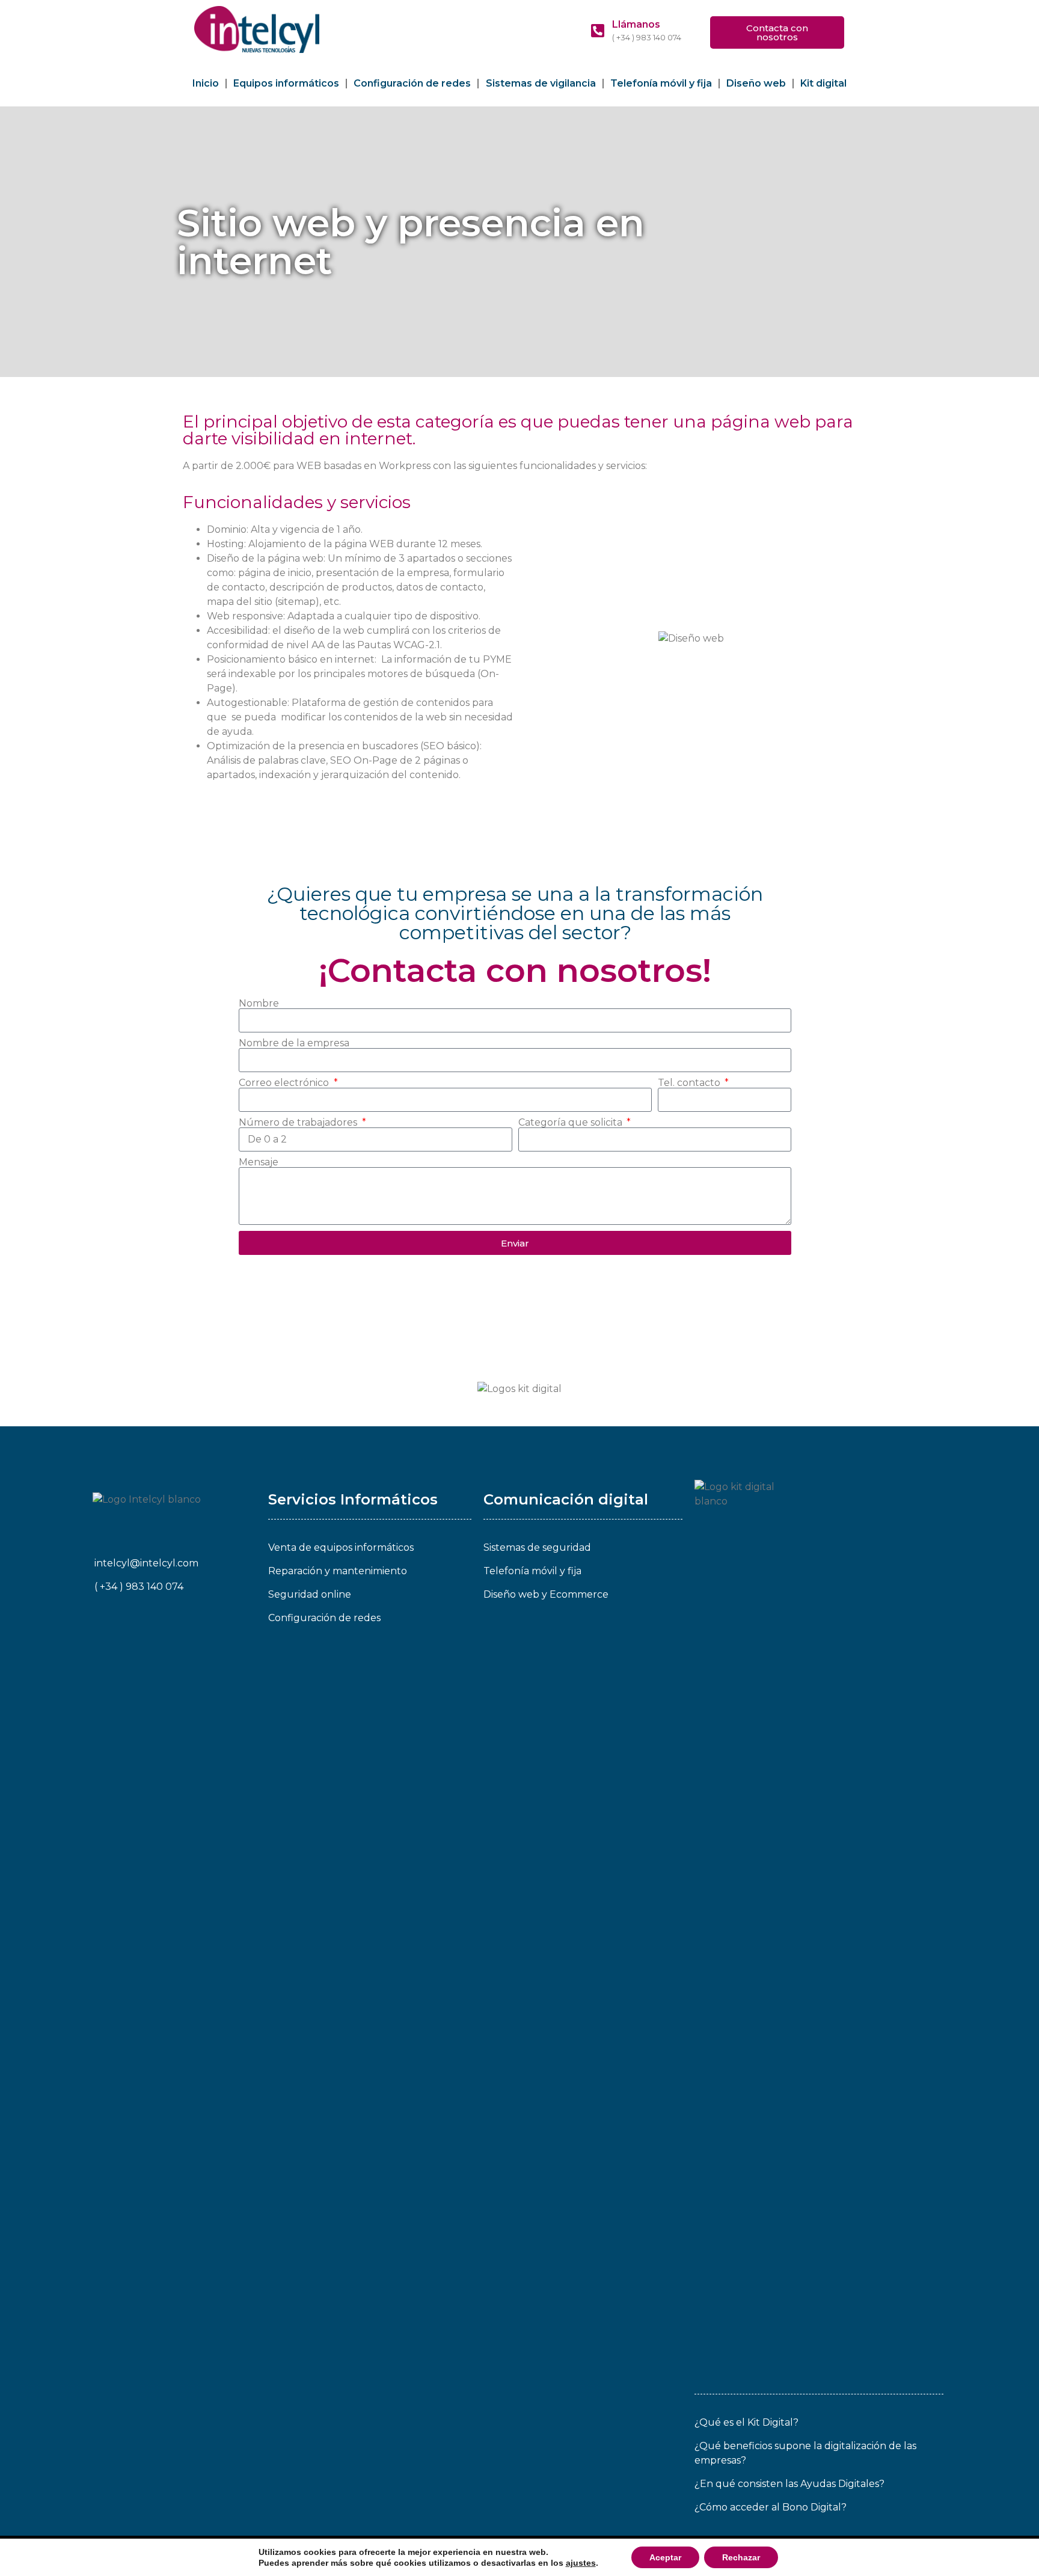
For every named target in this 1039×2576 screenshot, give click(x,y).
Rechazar (741, 2557)
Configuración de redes (412, 83)
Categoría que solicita (572, 1123)
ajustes (581, 2563)
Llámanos (636, 24)
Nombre (259, 1004)
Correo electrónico (285, 1083)
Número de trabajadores (299, 1123)
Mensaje (259, 1162)
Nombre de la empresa (294, 1043)
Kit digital (823, 83)
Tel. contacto (690, 1083)
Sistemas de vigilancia (541, 83)
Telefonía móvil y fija (661, 83)
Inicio (206, 83)
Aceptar (665, 2557)
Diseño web (756, 83)
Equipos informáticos (286, 83)
